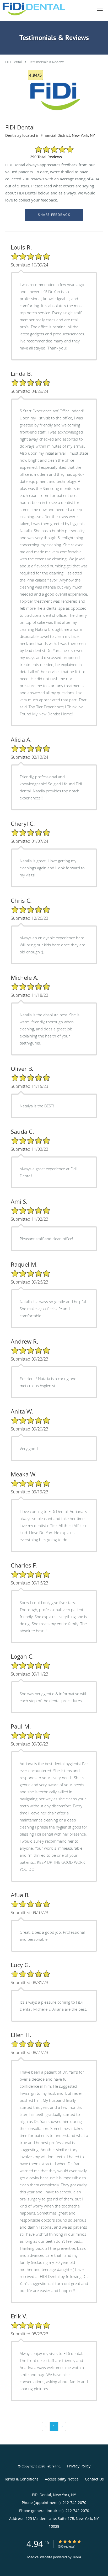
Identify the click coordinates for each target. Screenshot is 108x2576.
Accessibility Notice (62, 2479)
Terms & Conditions (21, 2479)
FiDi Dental (13, 62)
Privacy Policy (79, 2466)
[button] (100, 10)
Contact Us (94, 2479)
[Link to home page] (45, 9)
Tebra (77, 2557)
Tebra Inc (53, 2466)
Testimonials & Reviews (47, 62)
